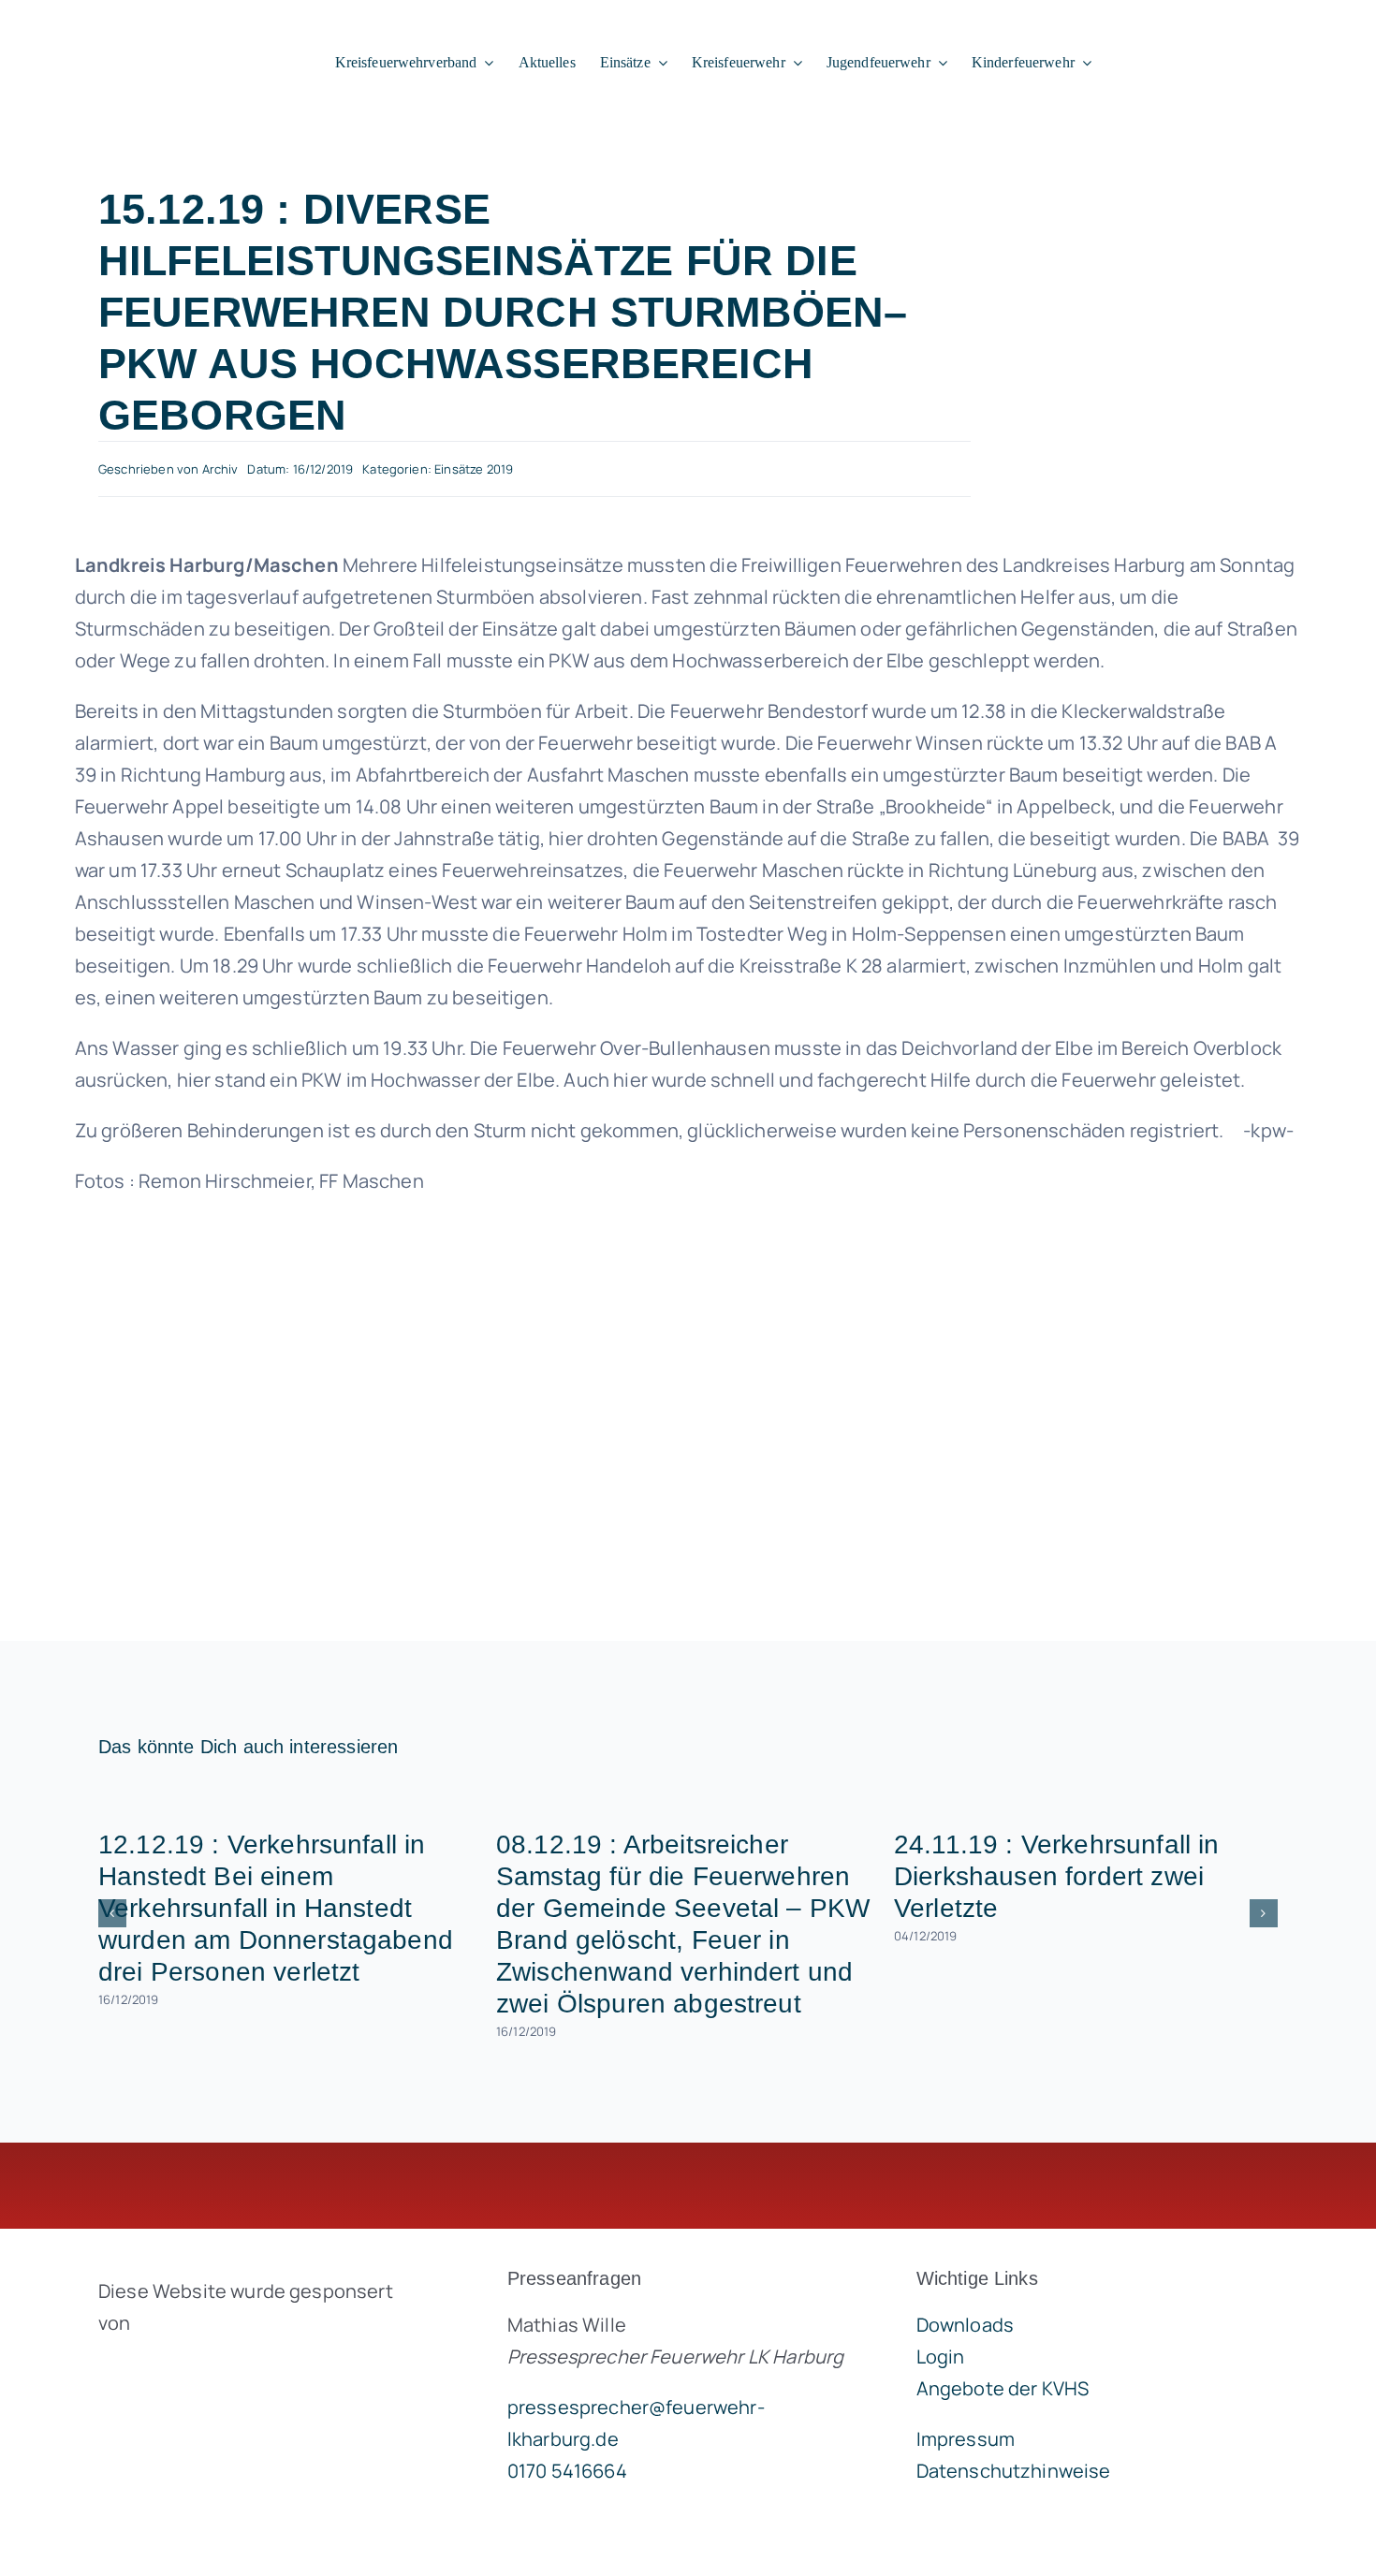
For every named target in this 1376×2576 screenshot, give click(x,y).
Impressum (966, 2439)
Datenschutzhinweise (1014, 2471)
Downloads (965, 2325)
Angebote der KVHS (1003, 2388)
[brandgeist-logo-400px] (239, 2367)
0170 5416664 (567, 2471)
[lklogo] (142, 28)
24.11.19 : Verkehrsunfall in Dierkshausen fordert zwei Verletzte (1056, 1876)
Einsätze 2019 (474, 469)
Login (941, 2356)
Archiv (220, 469)
